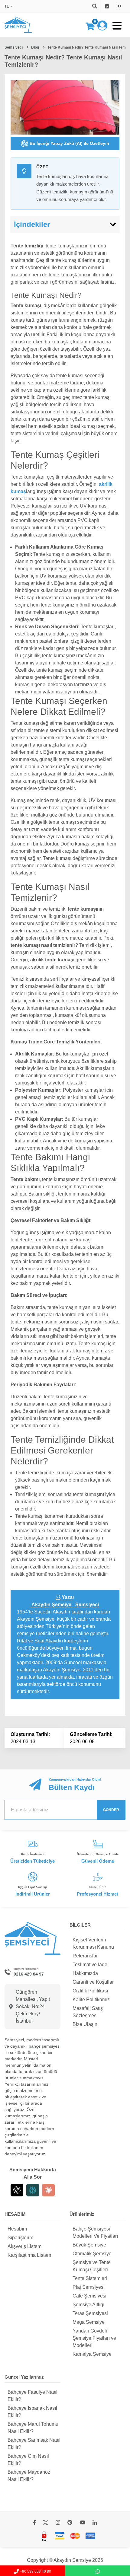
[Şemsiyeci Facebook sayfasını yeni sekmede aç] (34, 2523)
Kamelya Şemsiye (92, 2354)
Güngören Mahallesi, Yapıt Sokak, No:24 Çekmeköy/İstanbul (33, 2006)
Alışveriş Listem (24, 2246)
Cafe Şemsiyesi (89, 2296)
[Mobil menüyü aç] (117, 26)
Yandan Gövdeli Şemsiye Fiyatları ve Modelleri (94, 2338)
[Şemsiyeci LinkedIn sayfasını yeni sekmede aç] (95, 2523)
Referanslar (85, 1956)
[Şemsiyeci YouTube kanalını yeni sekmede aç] (82, 2523)
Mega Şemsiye (89, 2322)
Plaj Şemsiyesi (89, 2287)
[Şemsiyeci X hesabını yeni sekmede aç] (45, 2523)
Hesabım (17, 2229)
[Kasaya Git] (119, 6)
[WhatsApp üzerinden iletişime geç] (97, 2571)
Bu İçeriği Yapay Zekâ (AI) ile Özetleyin (69, 143)
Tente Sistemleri (90, 2278)
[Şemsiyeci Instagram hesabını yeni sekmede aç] (58, 2523)
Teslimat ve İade (90, 1965)
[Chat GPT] (17, 2190)
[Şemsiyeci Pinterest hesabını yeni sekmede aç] (70, 2523)
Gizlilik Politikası (90, 1991)
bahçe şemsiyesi (45, 2046)
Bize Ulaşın (85, 2024)
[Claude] (48, 2190)
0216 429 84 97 (29, 1974)
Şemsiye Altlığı (88, 2305)
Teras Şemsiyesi (90, 2313)
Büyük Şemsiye (89, 2245)
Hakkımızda (85, 1973)
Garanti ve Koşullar (93, 1982)
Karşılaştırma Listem (29, 2255)
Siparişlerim (20, 2238)
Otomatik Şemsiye (92, 2254)
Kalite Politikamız (91, 2000)
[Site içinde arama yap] (95, 6)
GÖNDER (111, 1810)
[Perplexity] (33, 2190)
